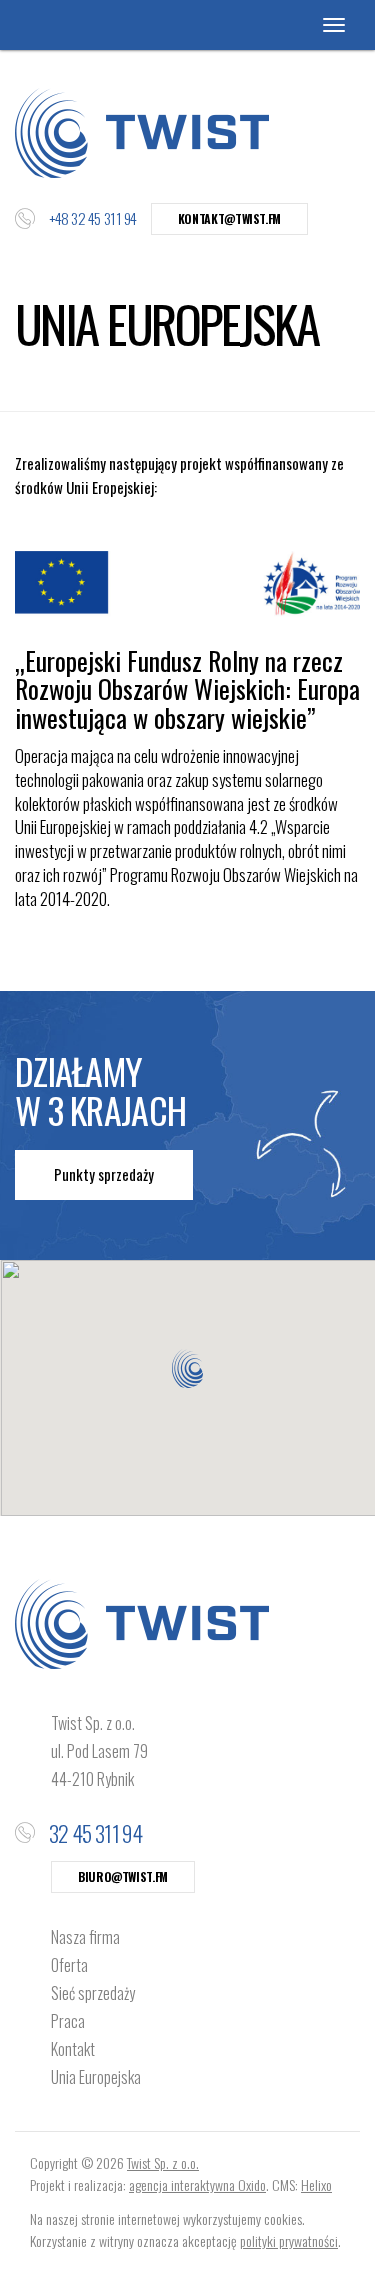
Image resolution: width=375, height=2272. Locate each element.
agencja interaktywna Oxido (197, 2184)
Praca (68, 2021)
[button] (187, 1368)
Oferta (69, 1965)
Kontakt (73, 2049)
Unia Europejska (96, 2077)
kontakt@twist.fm (229, 218)
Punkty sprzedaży (104, 1174)
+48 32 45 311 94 (93, 218)
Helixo (316, 2184)
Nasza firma (85, 1937)
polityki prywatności (289, 2240)
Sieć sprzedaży (93, 1993)
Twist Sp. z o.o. (163, 2162)
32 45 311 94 (95, 1833)
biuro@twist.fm (123, 1876)
